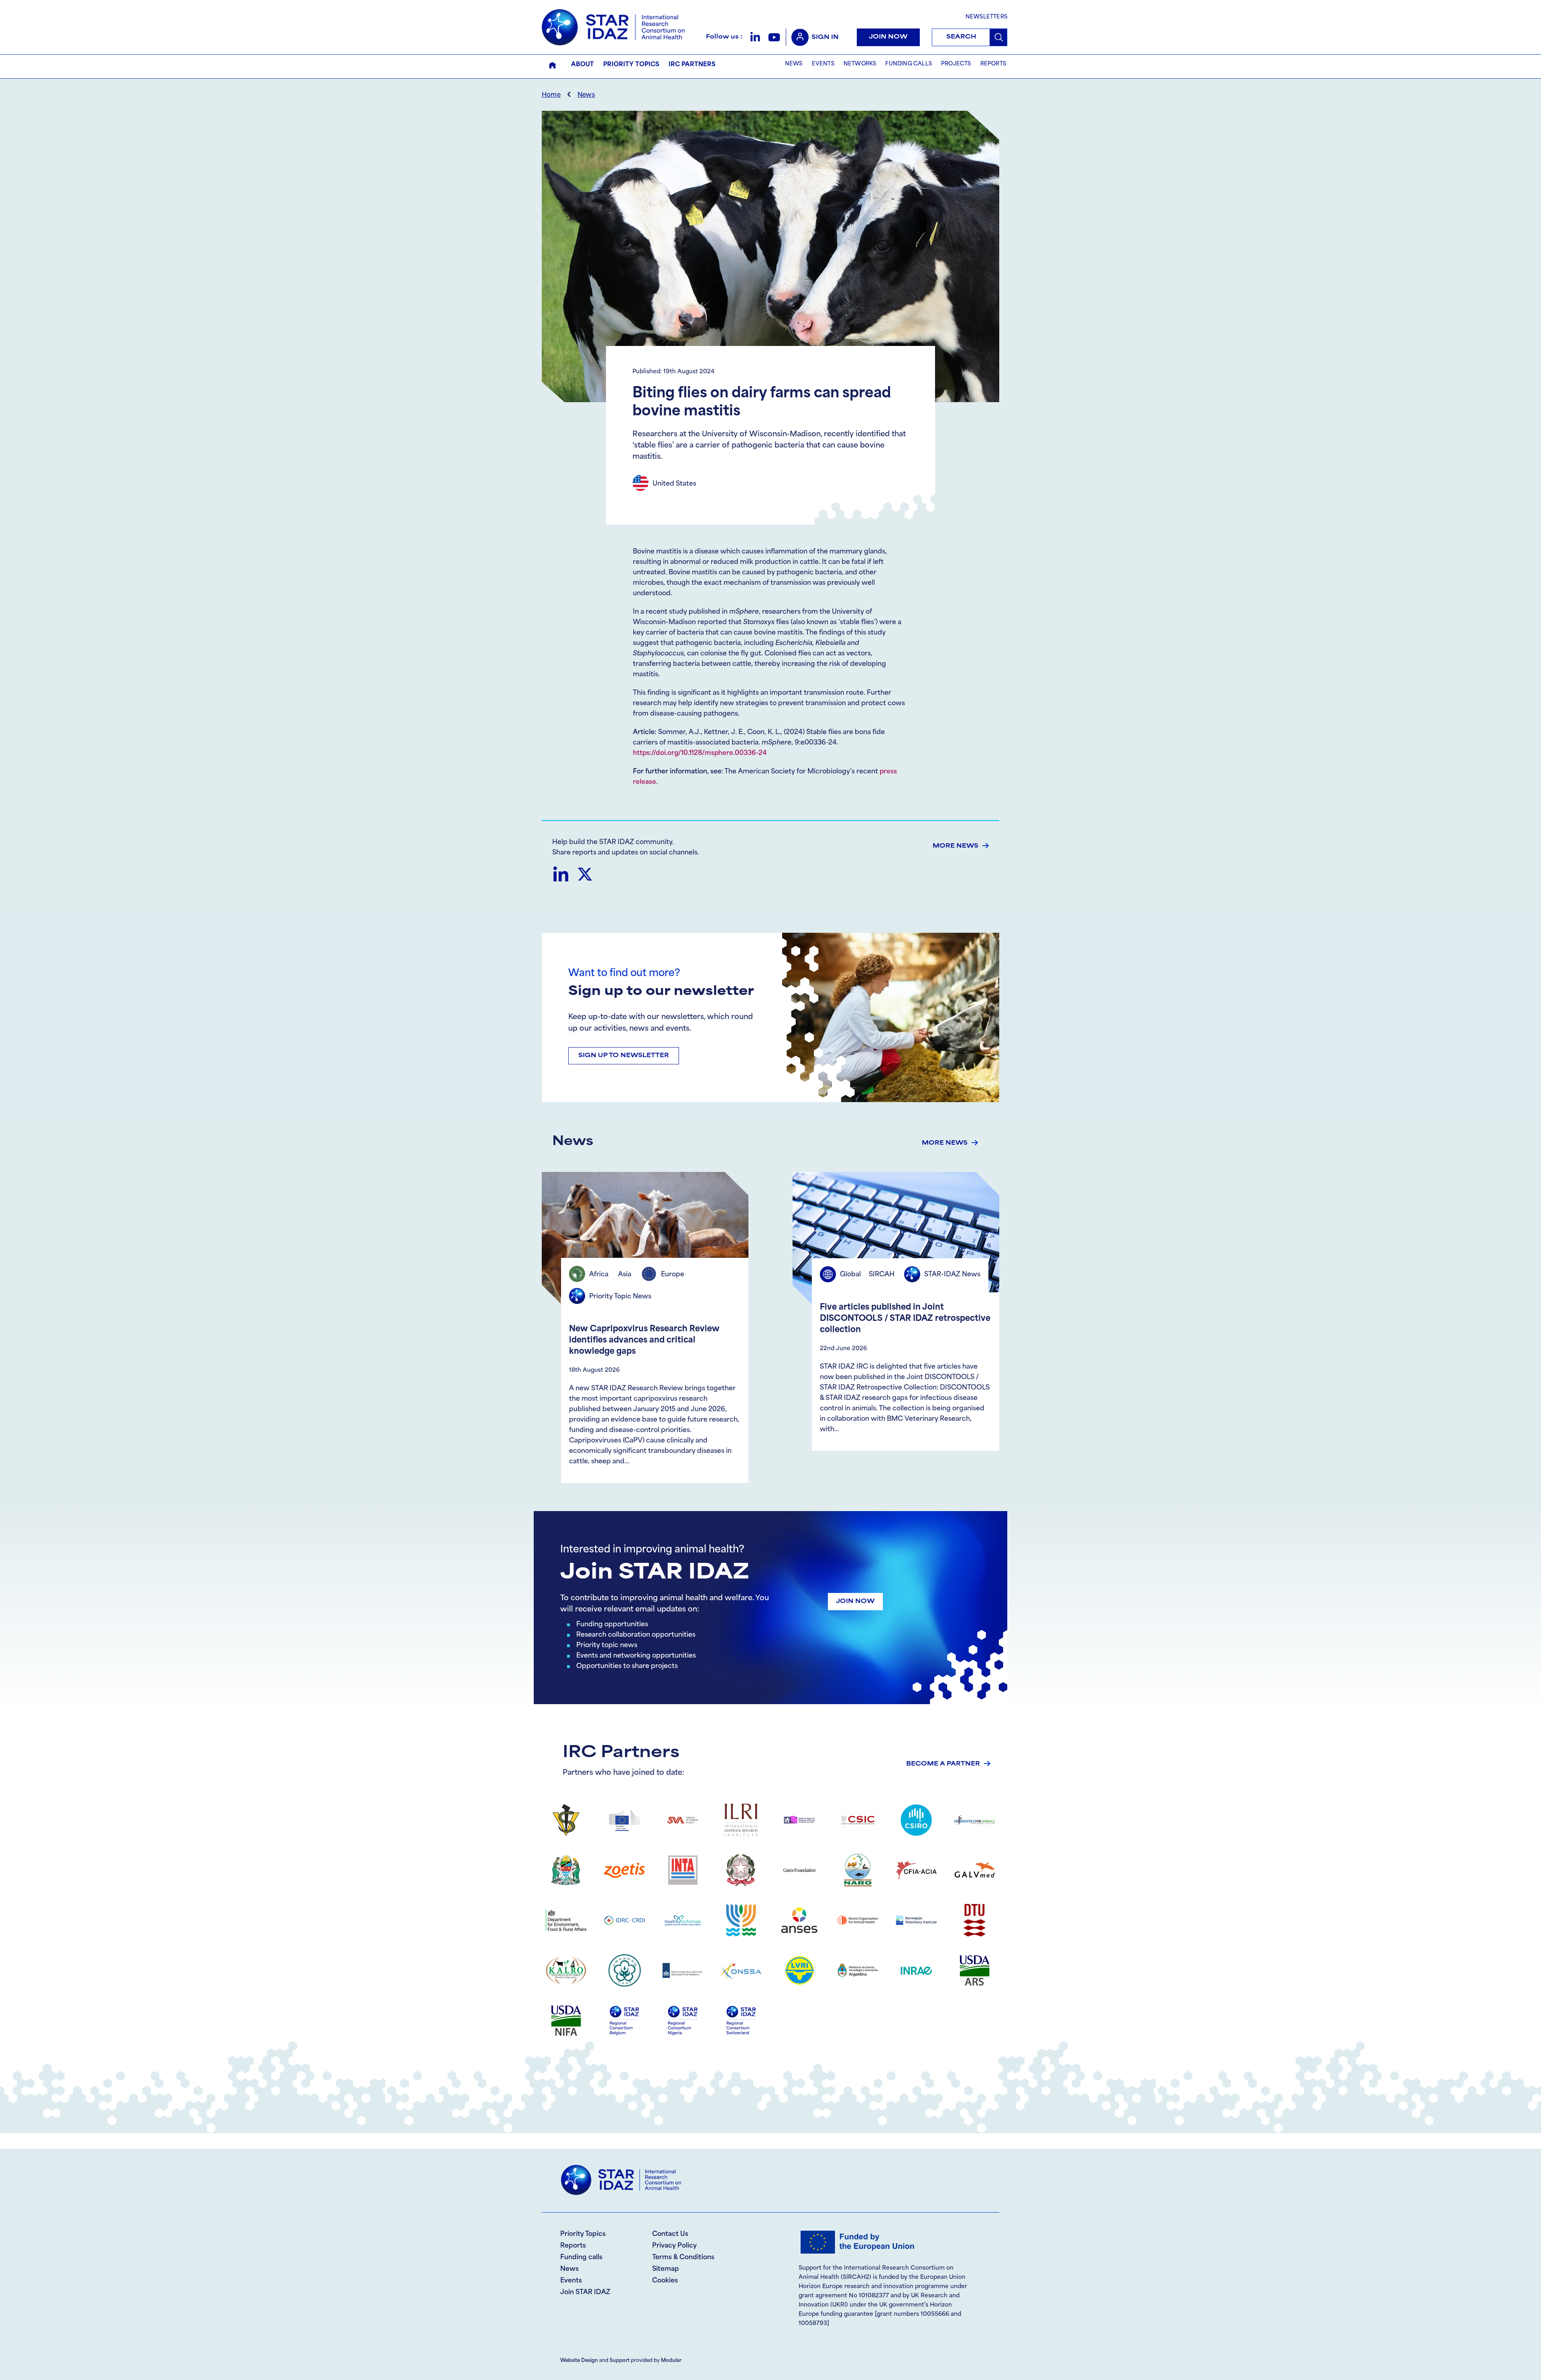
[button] (755, 37)
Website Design (579, 2361)
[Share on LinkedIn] (560, 874)
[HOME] (552, 65)
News (586, 95)
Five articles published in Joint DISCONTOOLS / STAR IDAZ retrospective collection (905, 1319)
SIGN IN (825, 38)
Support (620, 2361)
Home (551, 95)
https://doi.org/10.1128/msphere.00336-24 (700, 753)
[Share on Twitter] (585, 874)
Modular (671, 2361)
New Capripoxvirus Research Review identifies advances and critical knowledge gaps (644, 1341)
